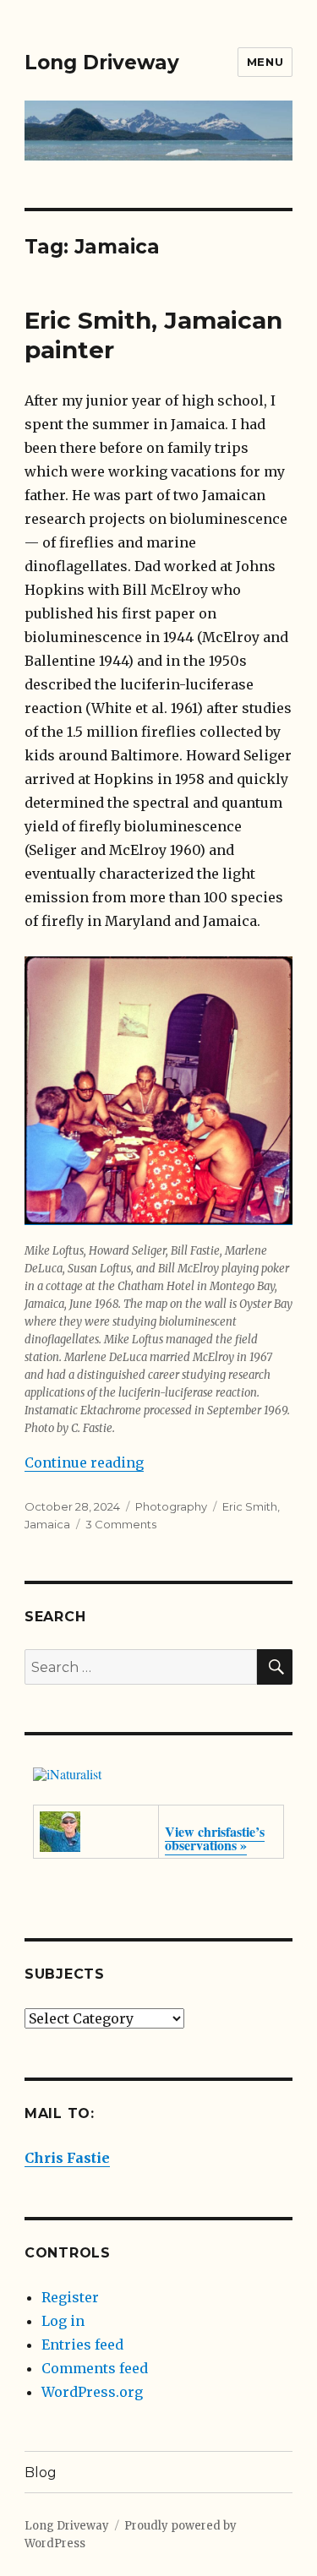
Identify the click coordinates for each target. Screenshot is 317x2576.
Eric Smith (250, 1506)
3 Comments (121, 1524)
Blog (41, 2473)
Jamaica (47, 1524)
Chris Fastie (67, 2158)
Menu (265, 62)
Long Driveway (102, 63)
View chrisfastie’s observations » (215, 1838)
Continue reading (84, 1462)
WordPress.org (92, 2392)
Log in (63, 2321)
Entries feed (82, 2345)
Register (70, 2297)
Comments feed (95, 2368)
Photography (171, 1506)
